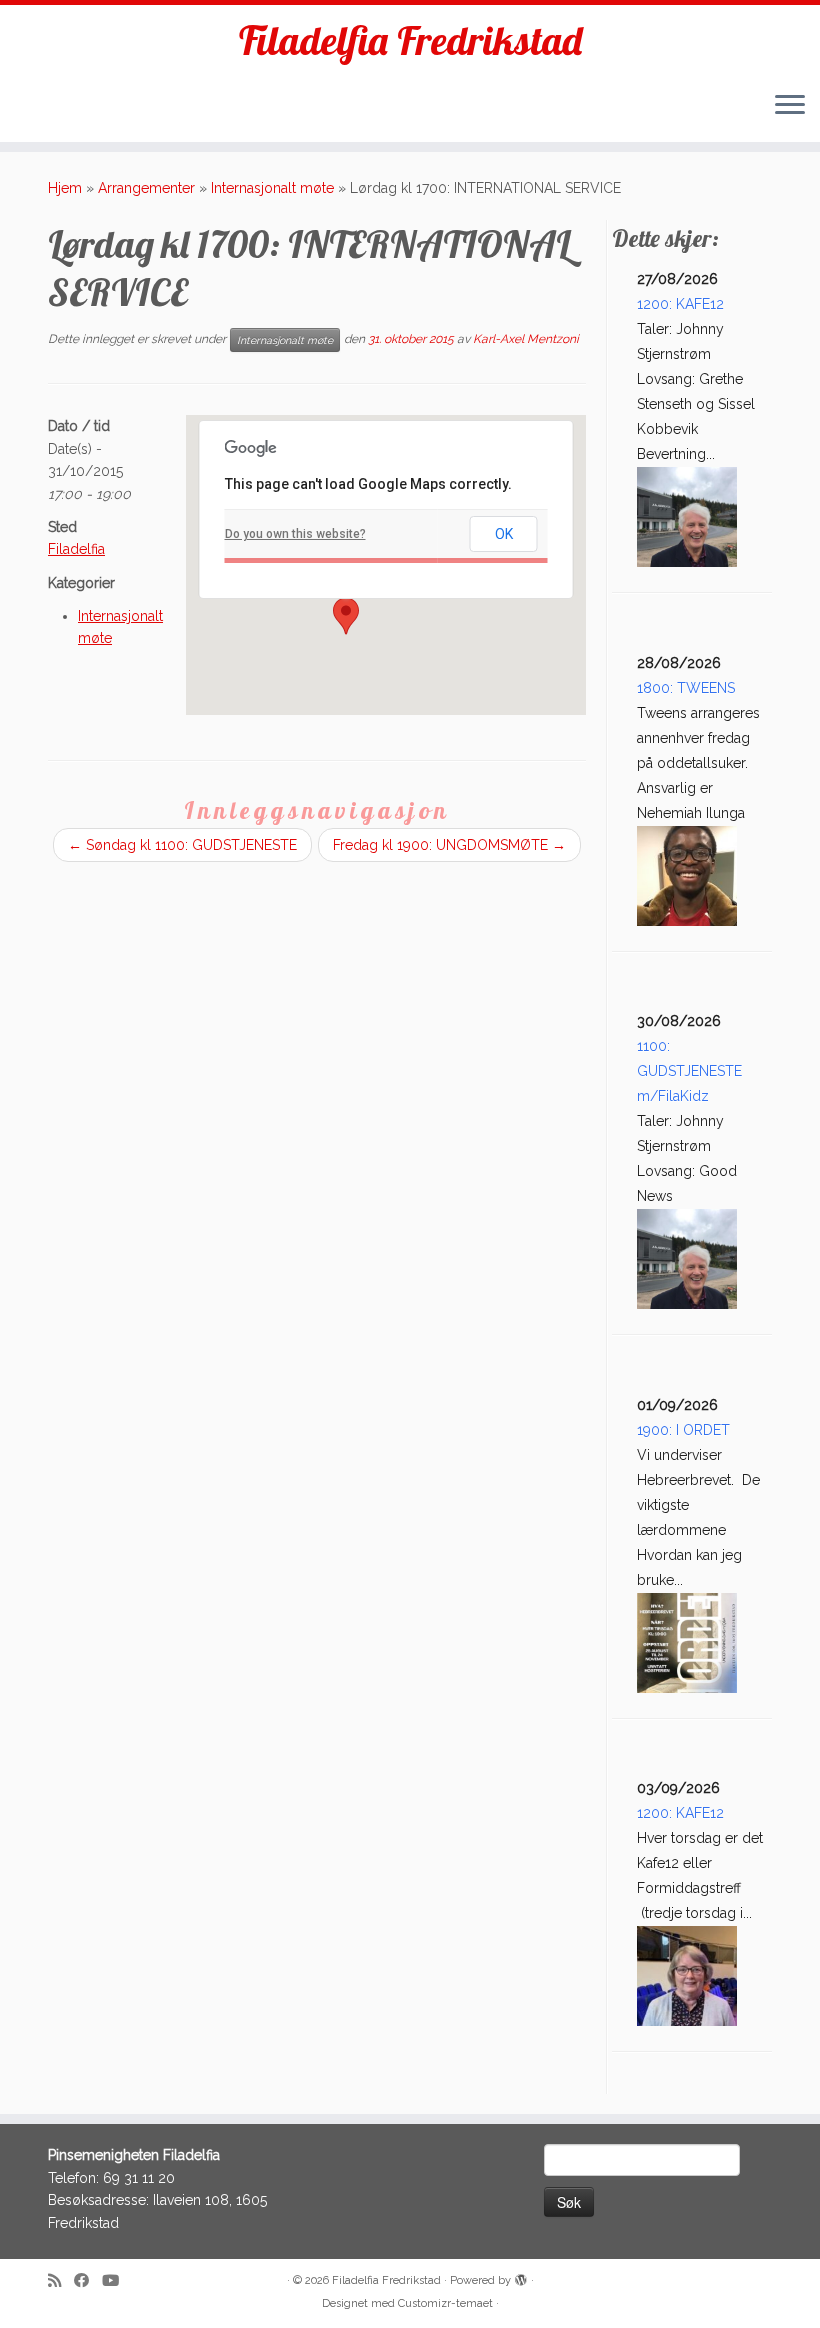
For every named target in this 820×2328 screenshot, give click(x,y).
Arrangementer (146, 188)
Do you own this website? (295, 534)
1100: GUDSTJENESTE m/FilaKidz (689, 1071)
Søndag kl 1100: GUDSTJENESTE (182, 845)
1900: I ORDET (683, 1430)
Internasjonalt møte (272, 188)
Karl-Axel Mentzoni (526, 340)
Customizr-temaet (445, 2303)
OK (504, 534)
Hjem (65, 188)
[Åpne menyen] (790, 106)
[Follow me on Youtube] (117, 2281)
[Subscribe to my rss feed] (61, 2281)
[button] (346, 616)
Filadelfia (76, 549)
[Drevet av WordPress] (521, 2277)
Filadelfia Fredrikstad (410, 40)
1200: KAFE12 (680, 304)
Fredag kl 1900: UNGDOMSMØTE (449, 845)
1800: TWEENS (686, 688)
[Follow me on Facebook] (88, 2281)
